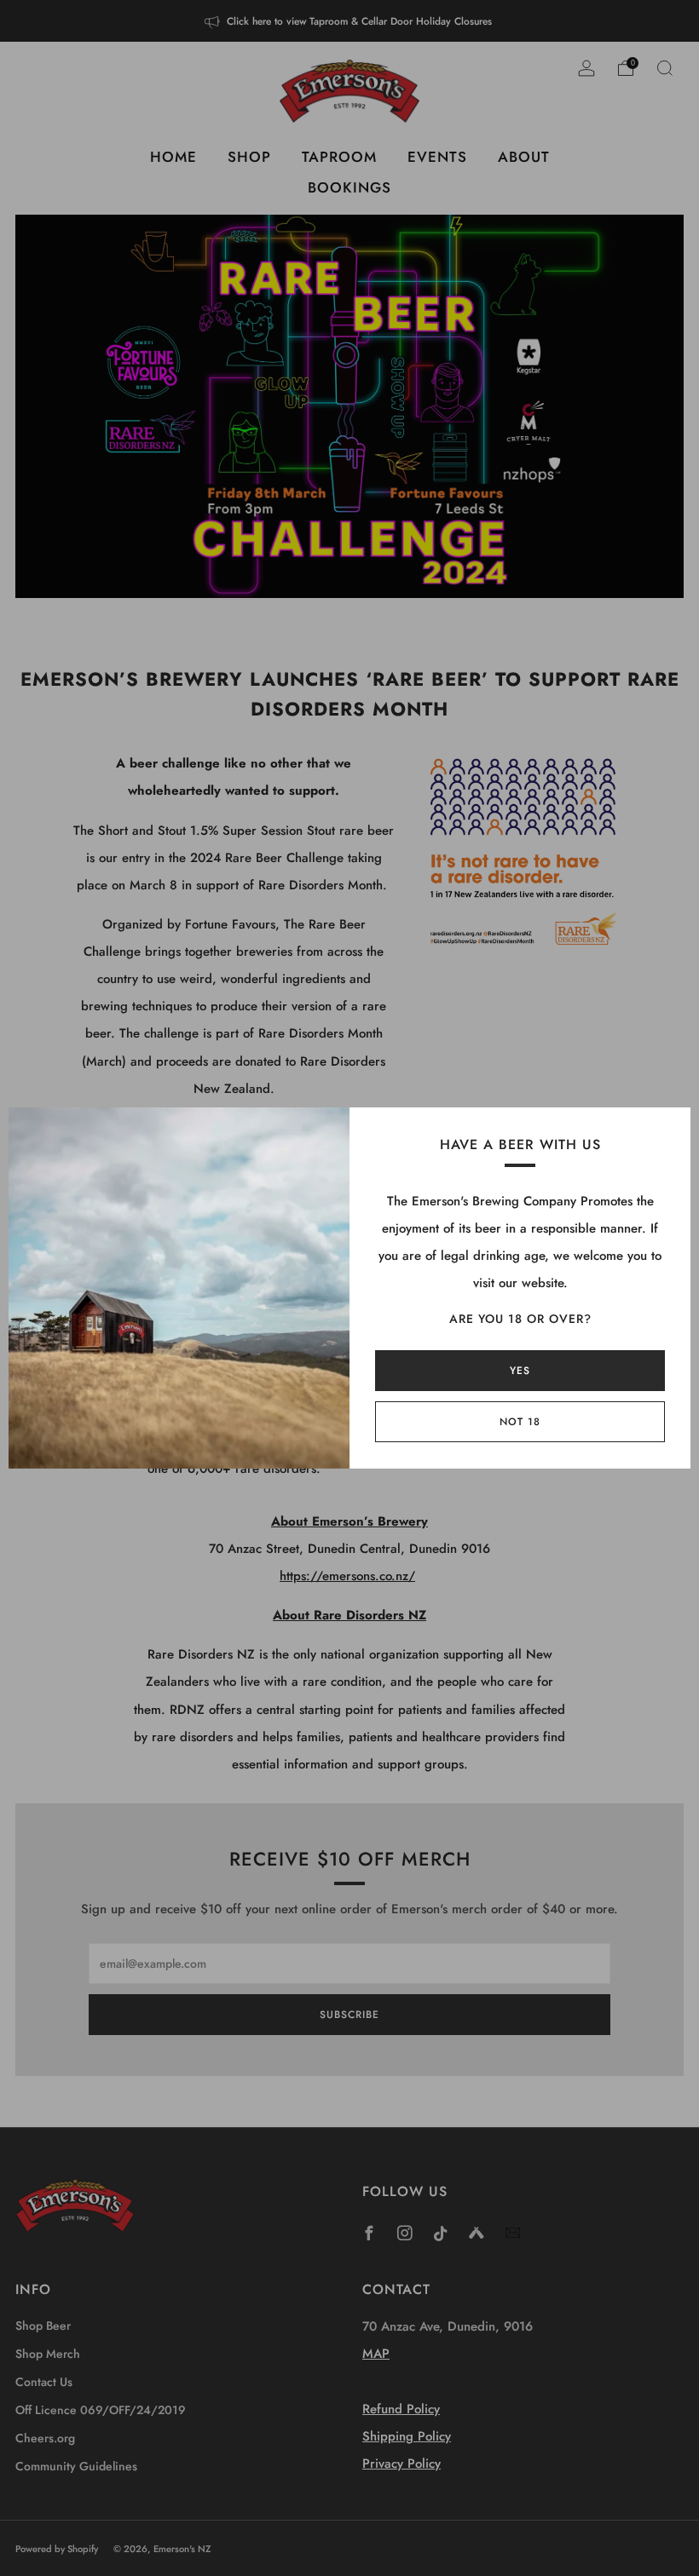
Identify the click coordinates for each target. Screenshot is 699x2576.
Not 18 (520, 1422)
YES (520, 1371)
